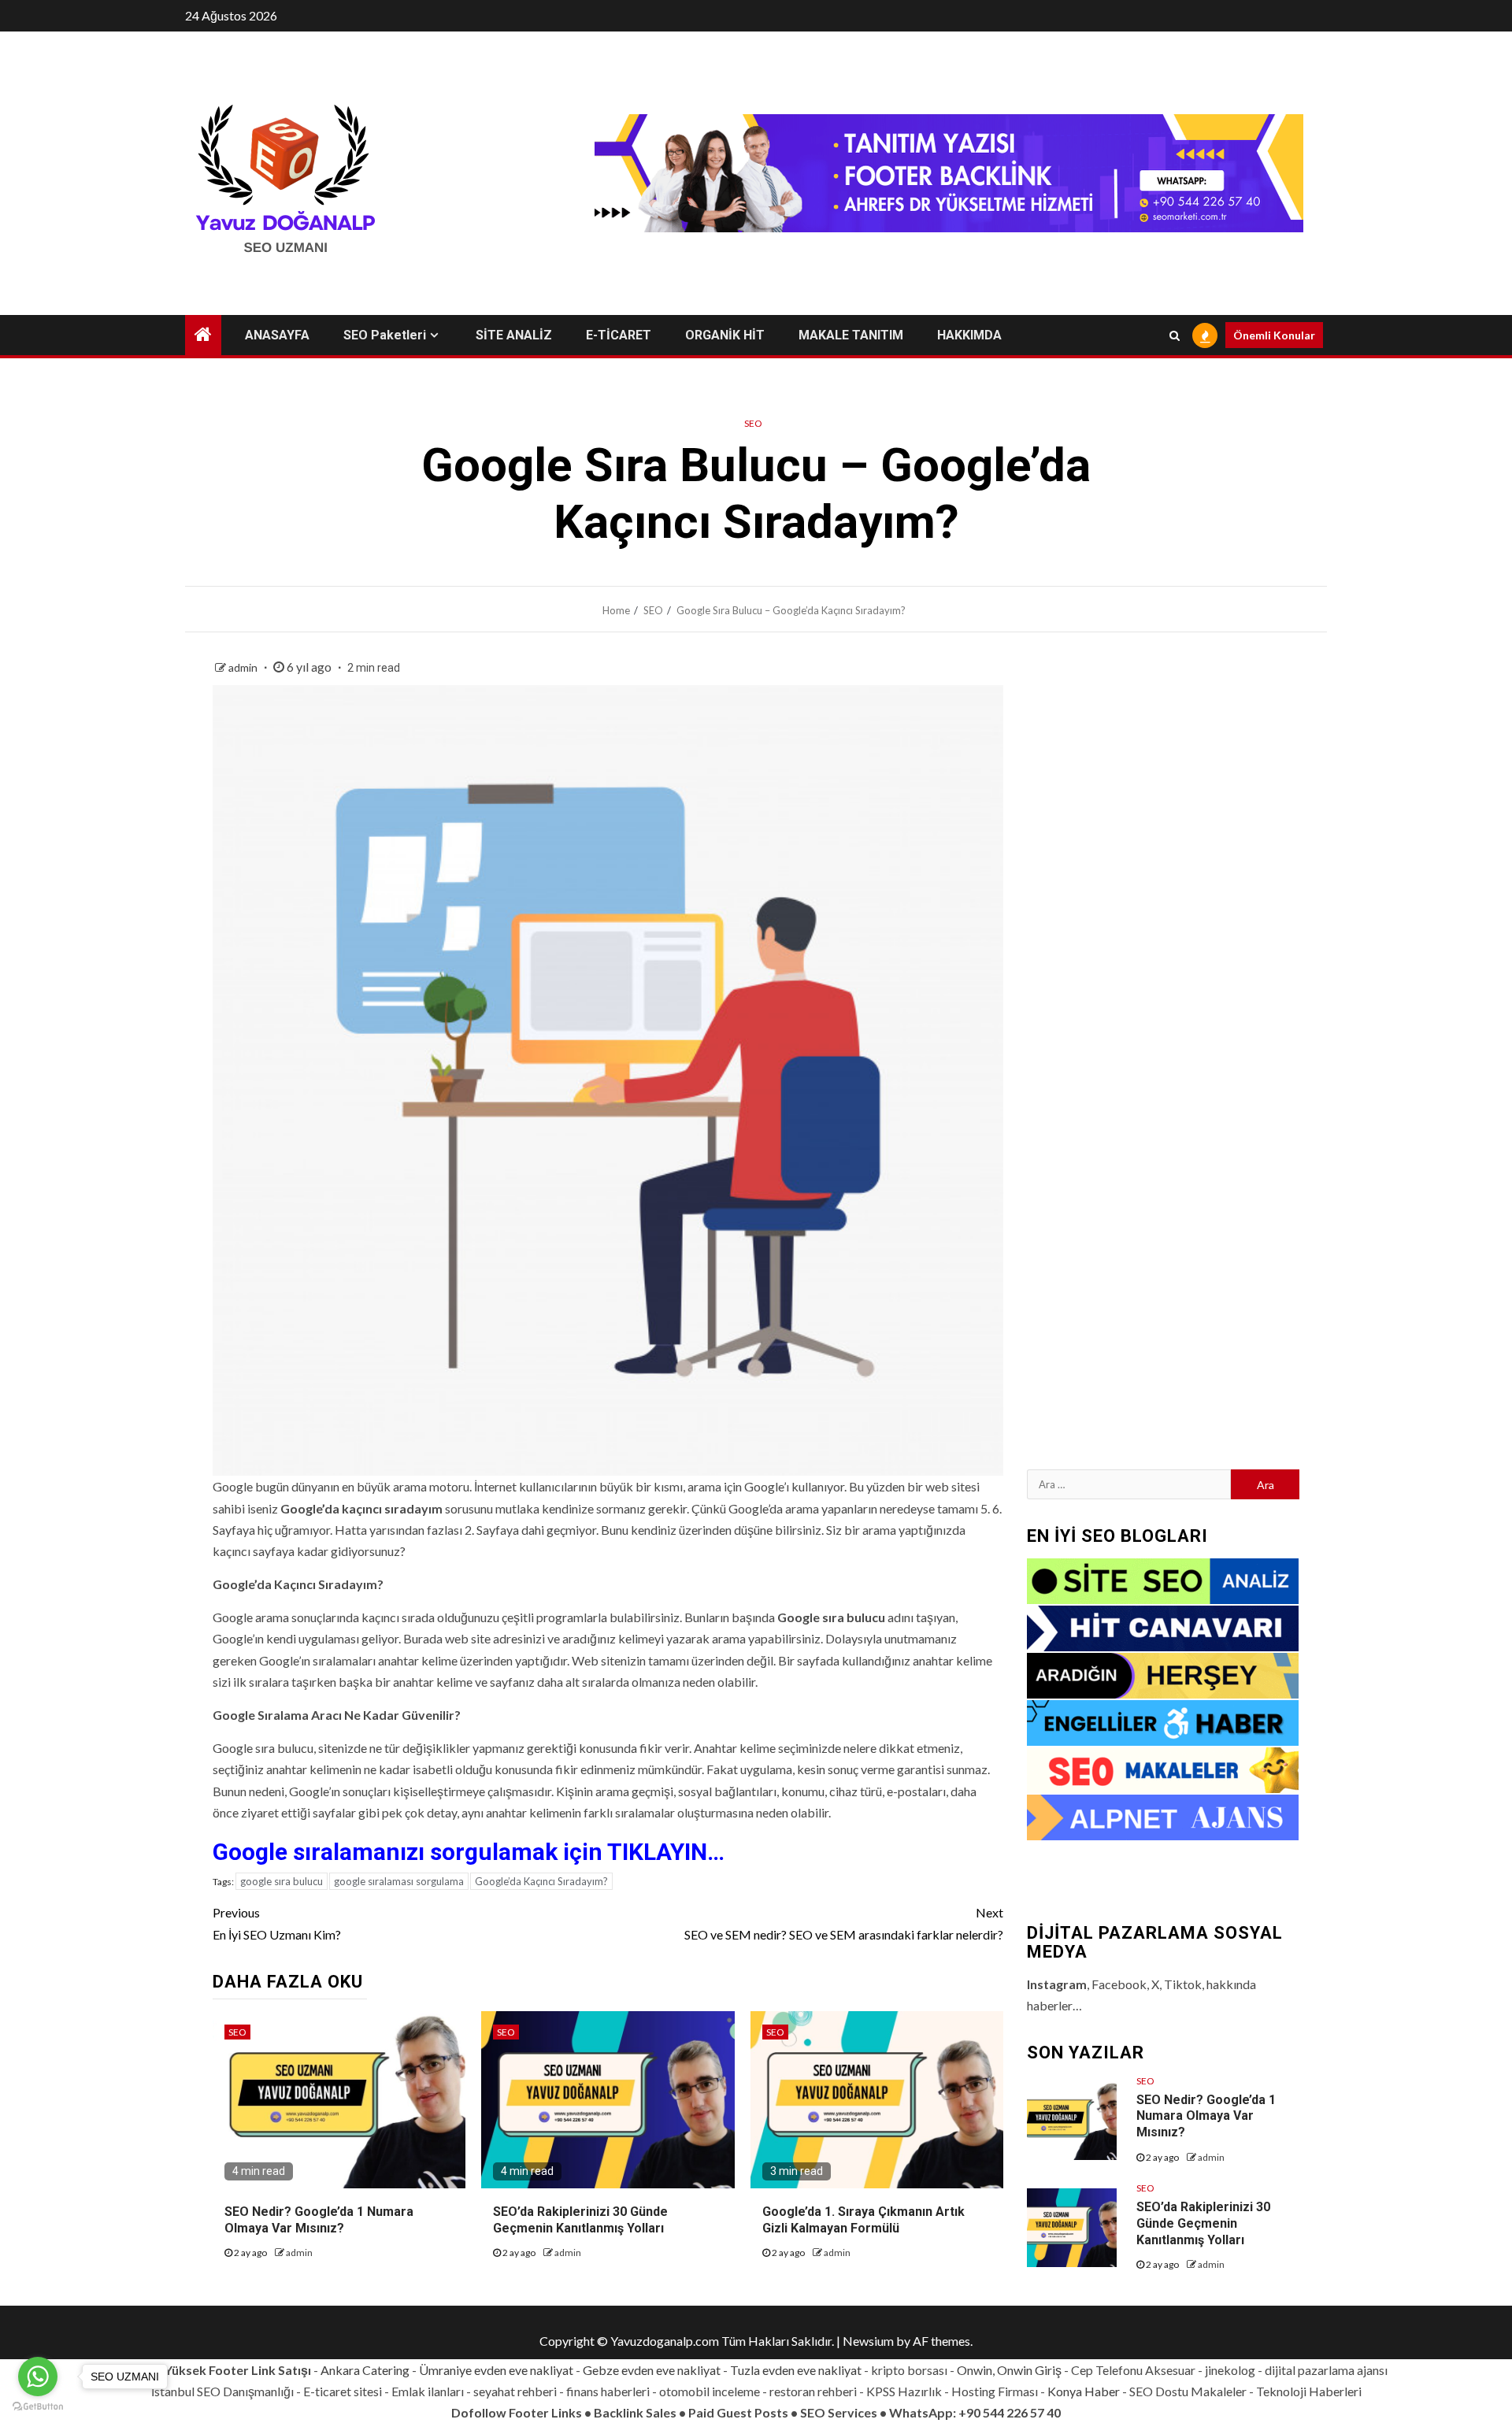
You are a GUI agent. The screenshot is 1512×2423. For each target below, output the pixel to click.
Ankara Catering (365, 2370)
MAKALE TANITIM (851, 335)
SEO (753, 423)
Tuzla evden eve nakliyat (796, 2370)
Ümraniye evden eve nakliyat (496, 2370)
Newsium (868, 2341)
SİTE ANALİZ (514, 335)
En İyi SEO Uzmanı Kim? (277, 1923)
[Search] (1175, 335)
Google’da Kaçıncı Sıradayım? (541, 1881)
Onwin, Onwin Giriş (1009, 2370)
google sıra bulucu (282, 1881)
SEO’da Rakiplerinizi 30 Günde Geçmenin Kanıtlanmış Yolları (1203, 2223)
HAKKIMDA (969, 335)
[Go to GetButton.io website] (38, 2407)
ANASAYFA (277, 335)
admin (244, 667)
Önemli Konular (1274, 335)
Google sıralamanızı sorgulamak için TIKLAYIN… (469, 1852)
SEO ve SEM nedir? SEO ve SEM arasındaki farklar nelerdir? (844, 1923)
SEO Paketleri (385, 335)
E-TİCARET (619, 335)
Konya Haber (1084, 2391)
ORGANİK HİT (725, 335)
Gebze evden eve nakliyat (652, 2370)
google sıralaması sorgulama (399, 1881)
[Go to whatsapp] (38, 2377)
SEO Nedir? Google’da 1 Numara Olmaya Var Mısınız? (1206, 2116)
